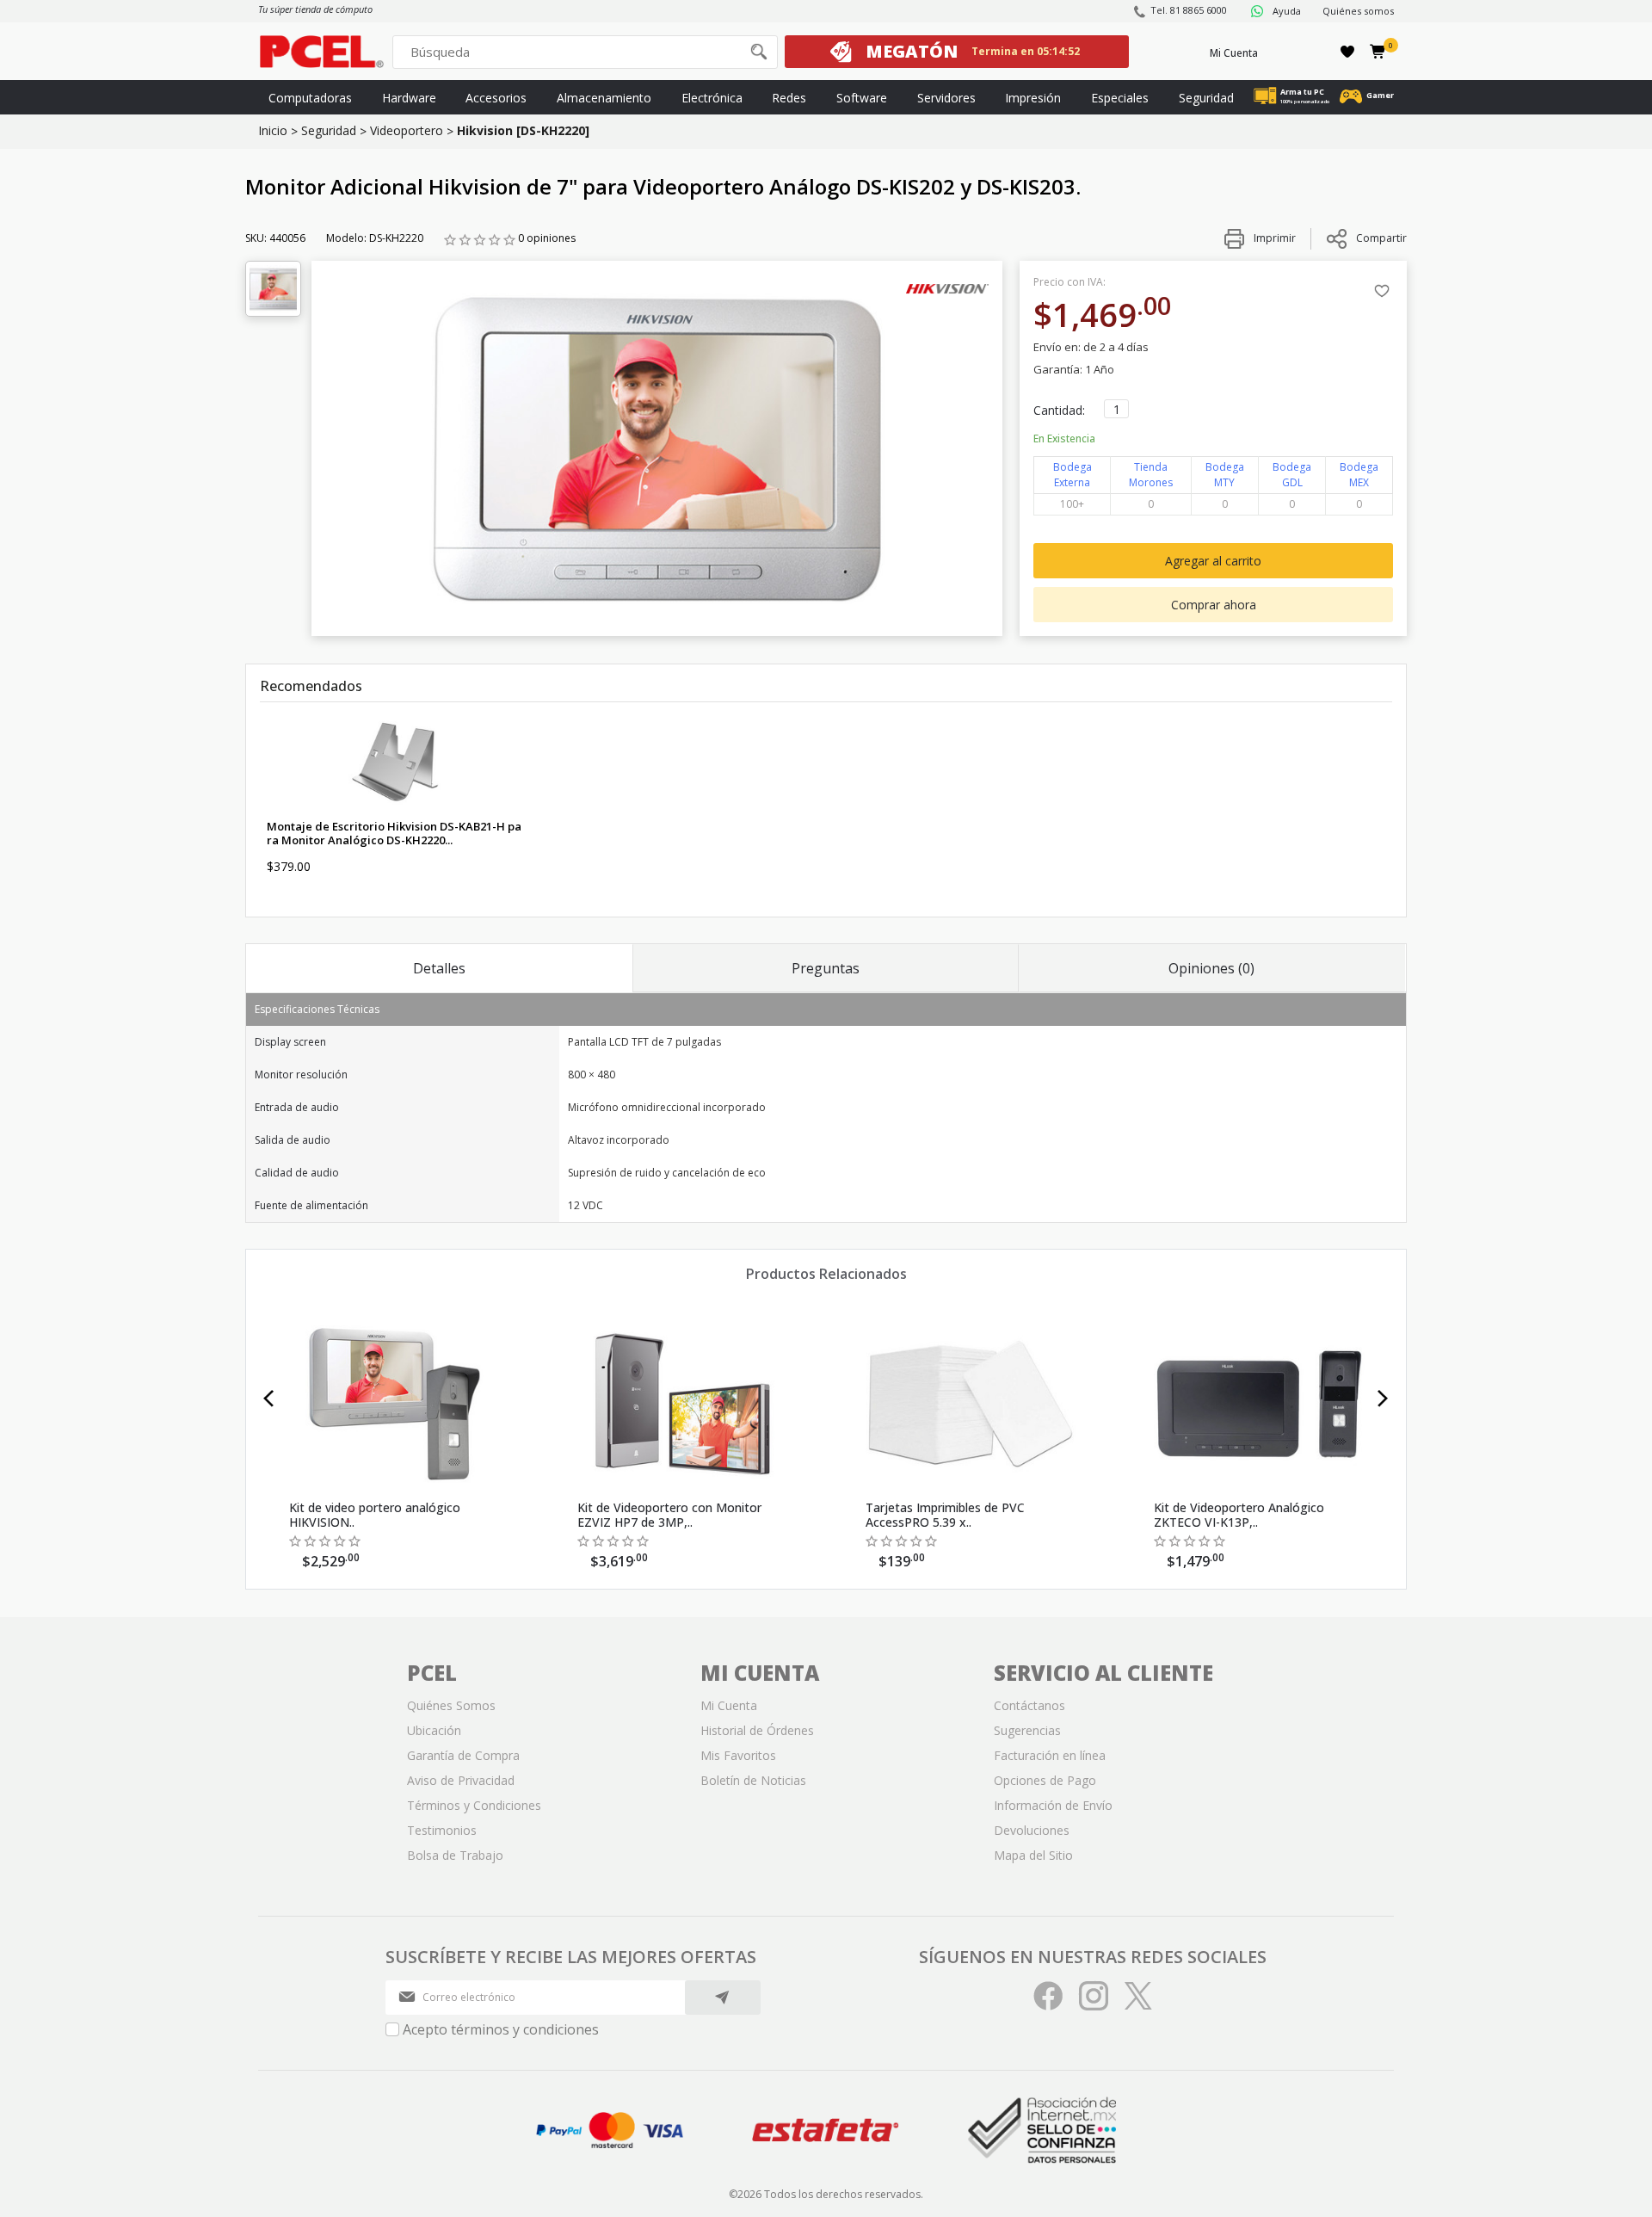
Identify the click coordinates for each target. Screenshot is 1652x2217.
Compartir (1381, 238)
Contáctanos (1029, 1705)
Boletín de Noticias (753, 1780)
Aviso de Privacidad (461, 1780)
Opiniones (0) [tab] (1211, 968)
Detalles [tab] (439, 968)
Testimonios (442, 1830)
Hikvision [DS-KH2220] (523, 130)
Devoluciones (1032, 1830)
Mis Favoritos (738, 1755)
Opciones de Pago (1045, 1780)
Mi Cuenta (1234, 53)
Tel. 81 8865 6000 (1189, 10)
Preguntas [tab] (826, 968)
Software (862, 98)
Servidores (946, 98)
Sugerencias (1027, 1730)
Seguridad (1206, 98)
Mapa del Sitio (1033, 1855)
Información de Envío (1053, 1805)
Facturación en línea (1050, 1755)
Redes (789, 98)
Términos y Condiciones (474, 1805)
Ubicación (434, 1730)
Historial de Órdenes (757, 1730)
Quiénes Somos (451, 1705)
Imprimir (1273, 238)
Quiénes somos (1358, 11)
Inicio (273, 130)
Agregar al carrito (1213, 561)
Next (1383, 1399)
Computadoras (310, 98)
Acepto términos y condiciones (501, 2029)
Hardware (409, 98)
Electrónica (712, 98)
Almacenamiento (604, 98)
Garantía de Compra (463, 1755)
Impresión (1033, 98)
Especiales (1120, 98)
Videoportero (407, 130)
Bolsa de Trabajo (455, 1855)
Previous (269, 1399)
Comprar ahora (1214, 605)
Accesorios (496, 98)
